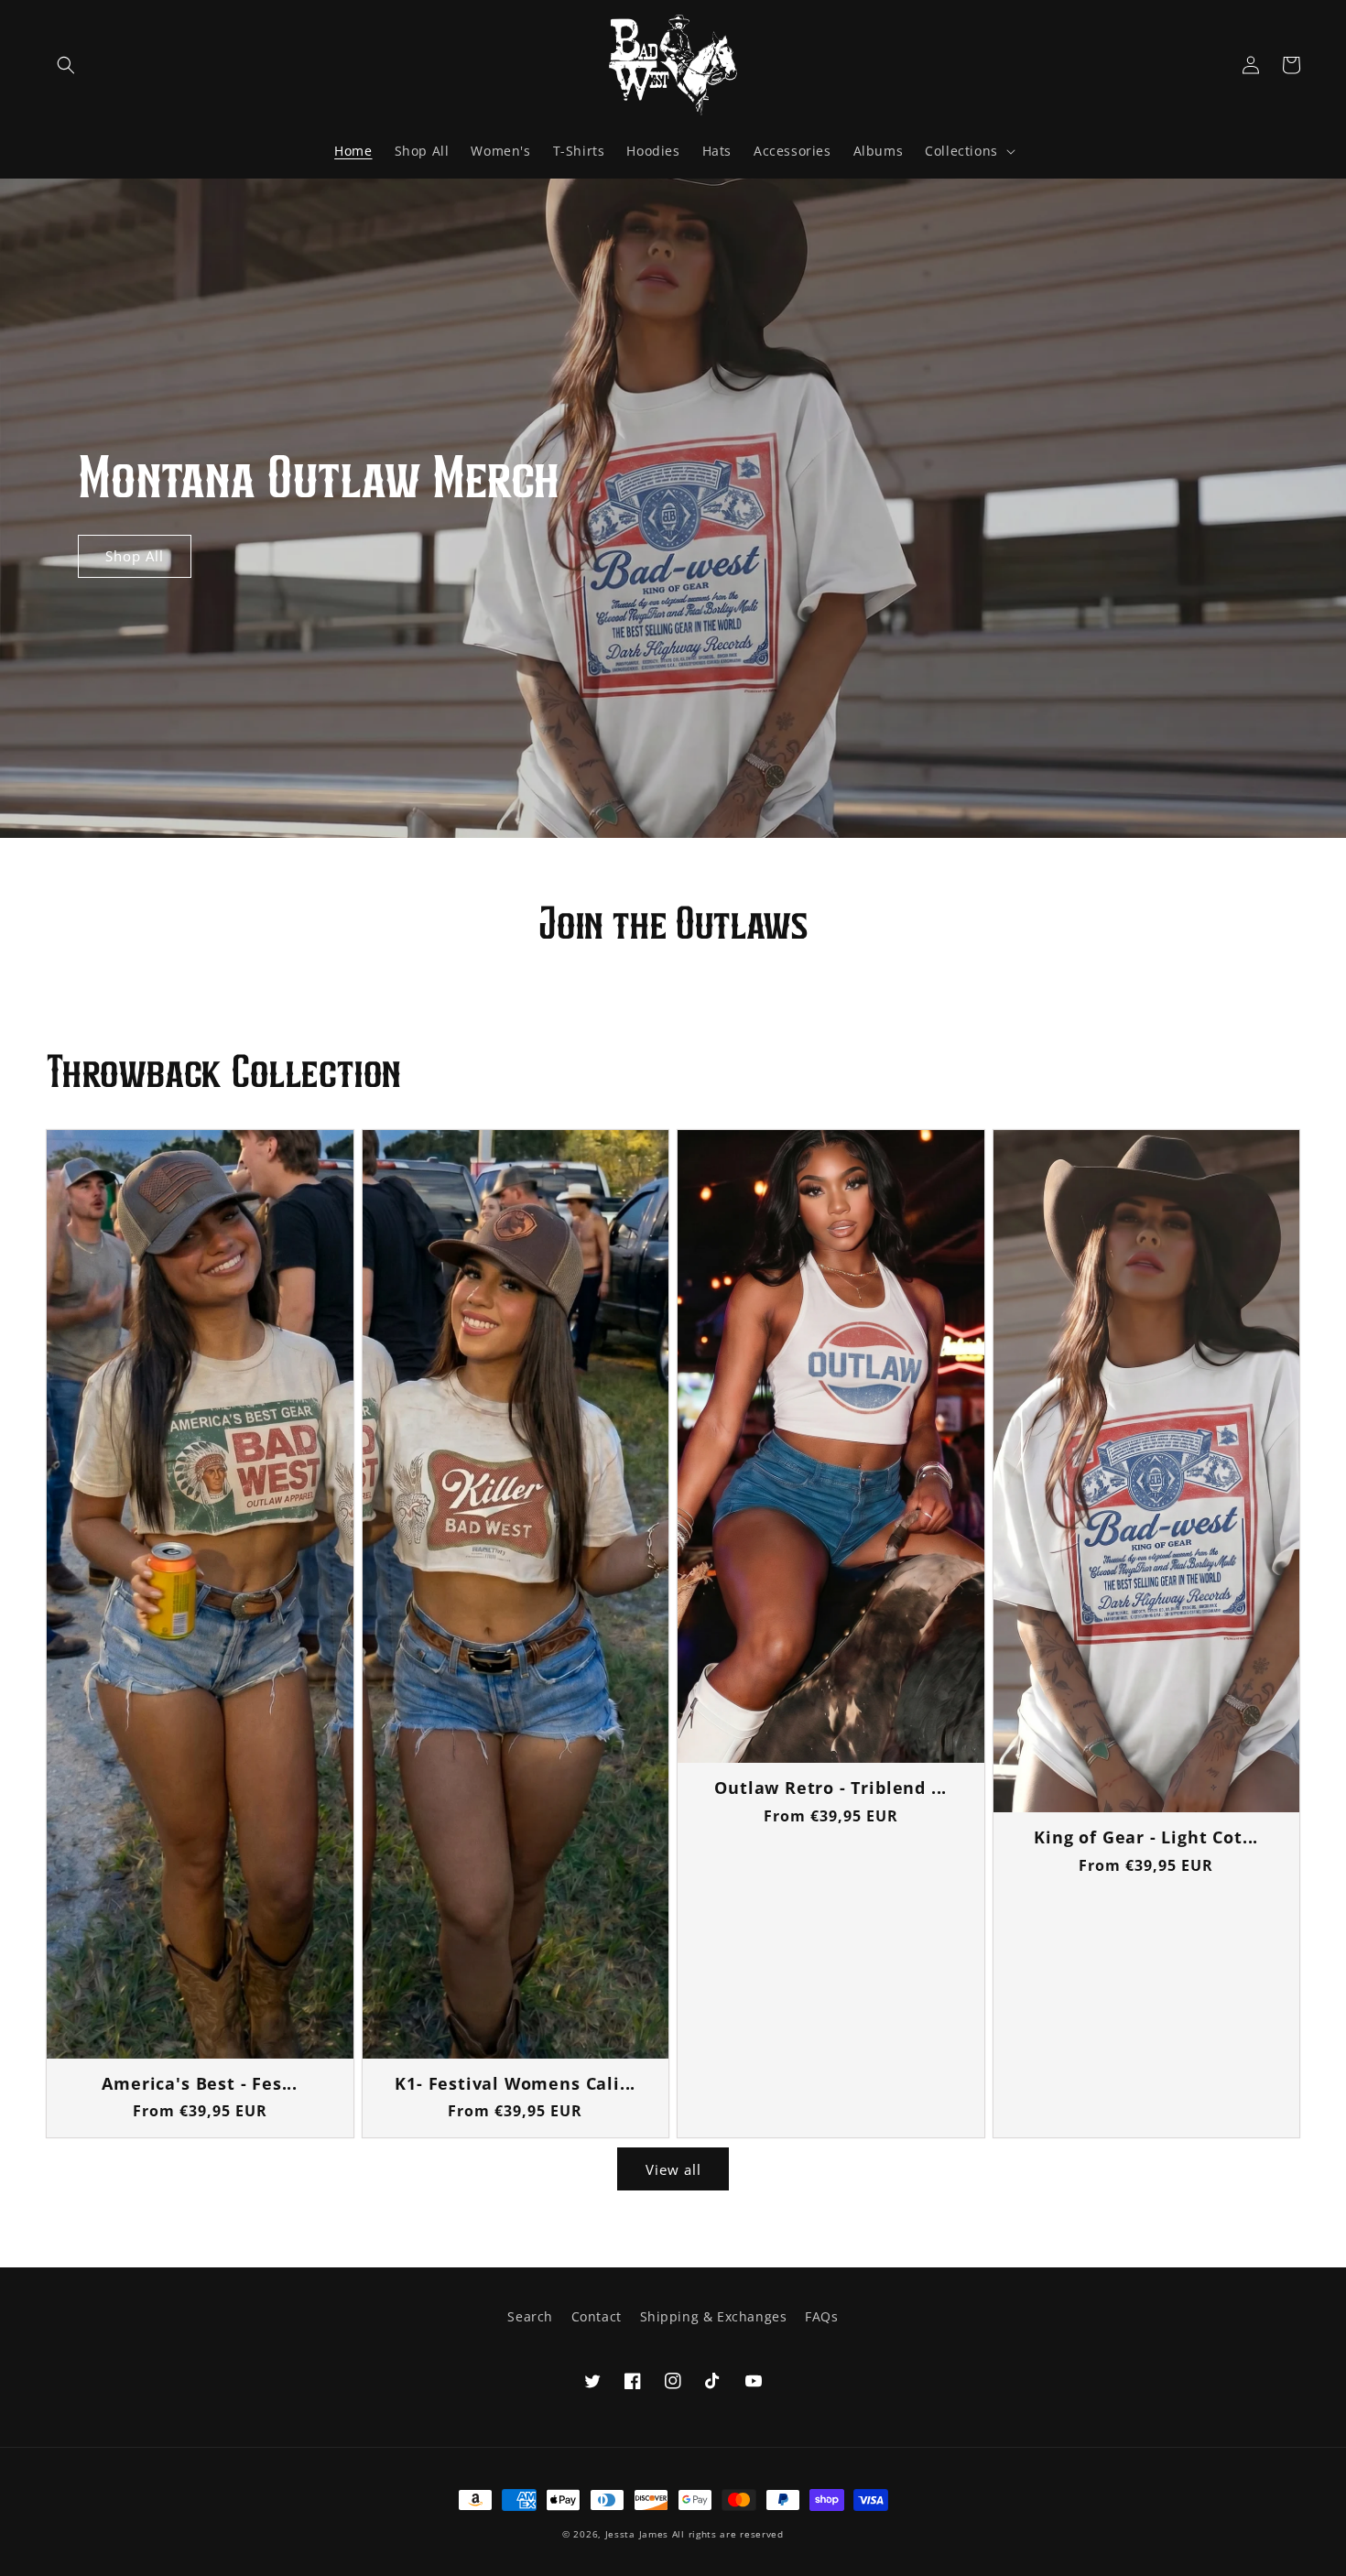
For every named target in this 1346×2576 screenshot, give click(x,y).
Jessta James (637, 2534)
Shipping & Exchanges (714, 2316)
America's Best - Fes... (200, 2084)
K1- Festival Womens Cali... (515, 2084)
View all (673, 2169)
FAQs (821, 2316)
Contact (597, 2316)
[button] (66, 65)
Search (530, 2316)
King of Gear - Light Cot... (1146, 1837)
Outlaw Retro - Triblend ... (830, 1788)
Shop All (135, 556)
